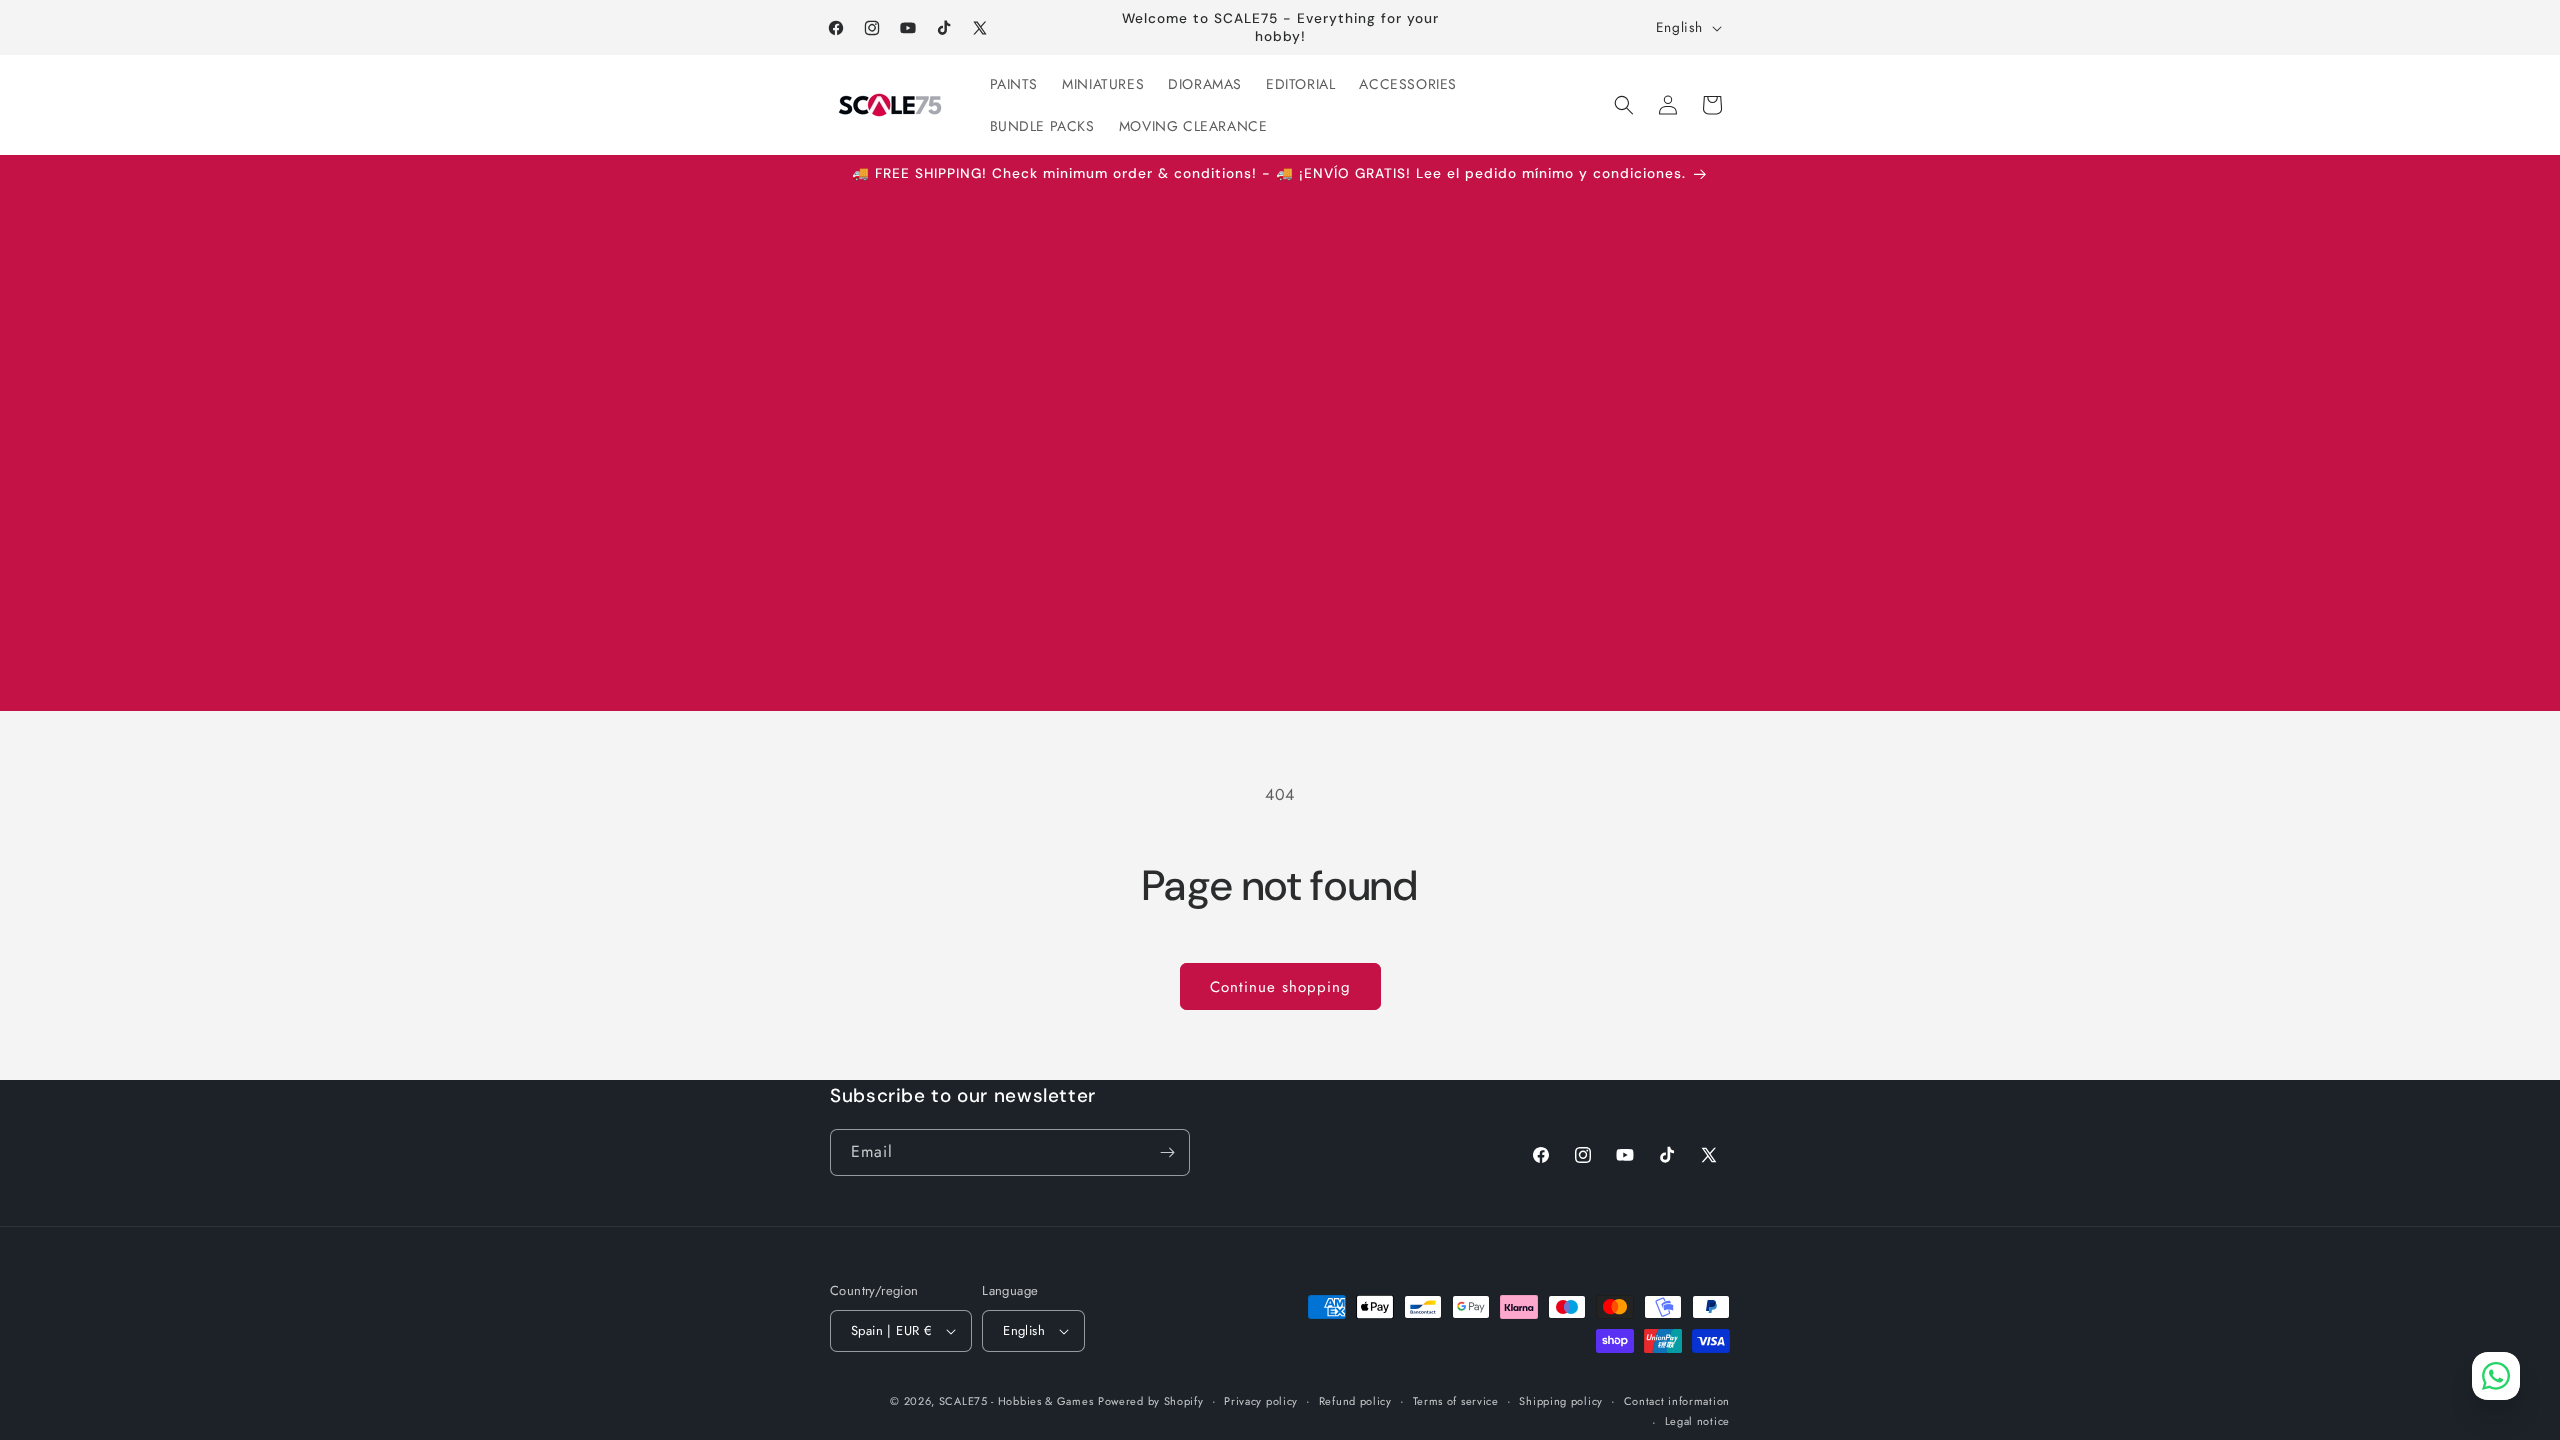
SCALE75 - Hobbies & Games (1016, 1401)
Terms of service (1456, 1401)
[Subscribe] (1167, 1152)
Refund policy (1355, 1401)
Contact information (1677, 1401)
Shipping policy (1561, 1401)
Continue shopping (1280, 987)
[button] (1624, 105)
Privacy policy (1261, 1401)
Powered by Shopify (1151, 1401)
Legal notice (1697, 1421)
